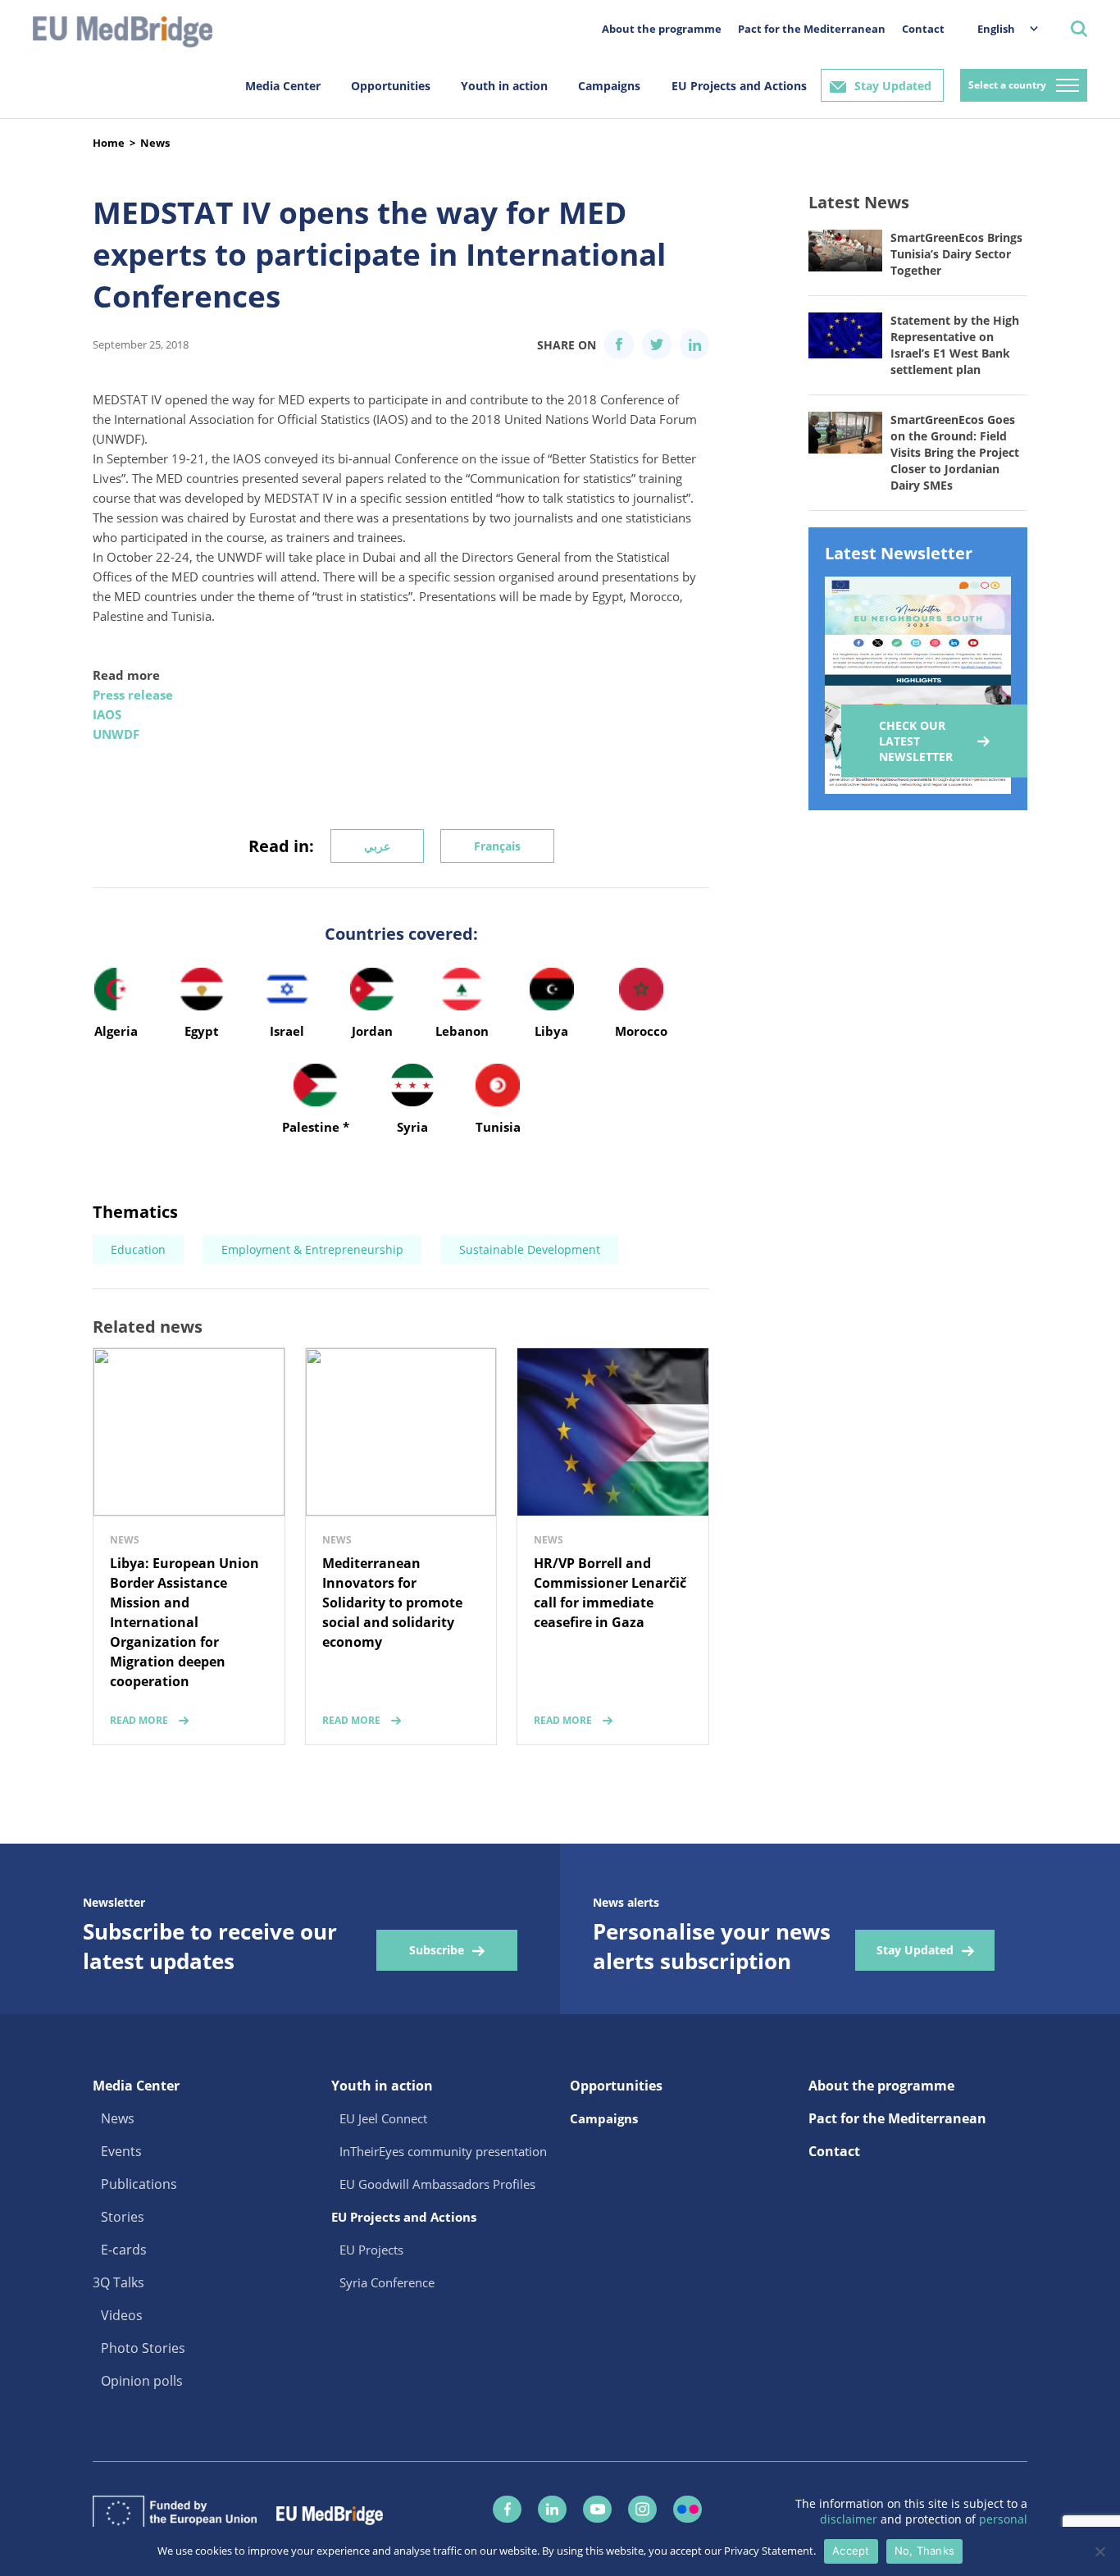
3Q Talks (118, 2282)
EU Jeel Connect (383, 2118)
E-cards (124, 2250)
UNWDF (116, 734)
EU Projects (371, 2250)
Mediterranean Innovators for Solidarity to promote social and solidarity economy (392, 1603)
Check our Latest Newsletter (916, 741)
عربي (377, 846)
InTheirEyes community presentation (443, 2151)
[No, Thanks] (1100, 2551)
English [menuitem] (996, 29)
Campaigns (609, 86)
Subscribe (437, 1950)
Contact (923, 29)
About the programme (662, 29)
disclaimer (850, 2519)
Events (121, 2151)
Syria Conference (387, 2282)
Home (109, 143)
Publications (139, 2184)
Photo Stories (143, 2348)
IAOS (107, 714)
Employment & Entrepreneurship (312, 1249)
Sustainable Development (530, 1249)
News (155, 143)
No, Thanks (925, 2551)
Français (497, 846)
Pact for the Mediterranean (812, 29)
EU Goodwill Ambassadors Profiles (437, 2184)
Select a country (1007, 85)
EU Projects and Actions (739, 86)
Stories (123, 2217)
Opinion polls (142, 2381)
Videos (122, 2315)
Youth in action (504, 86)
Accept (851, 2551)
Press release (133, 695)
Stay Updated (893, 86)
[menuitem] (999, 28)
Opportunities (391, 86)
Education (138, 1249)
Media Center (283, 86)
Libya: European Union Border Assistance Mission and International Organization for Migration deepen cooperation (184, 1622)
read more (139, 1720)
